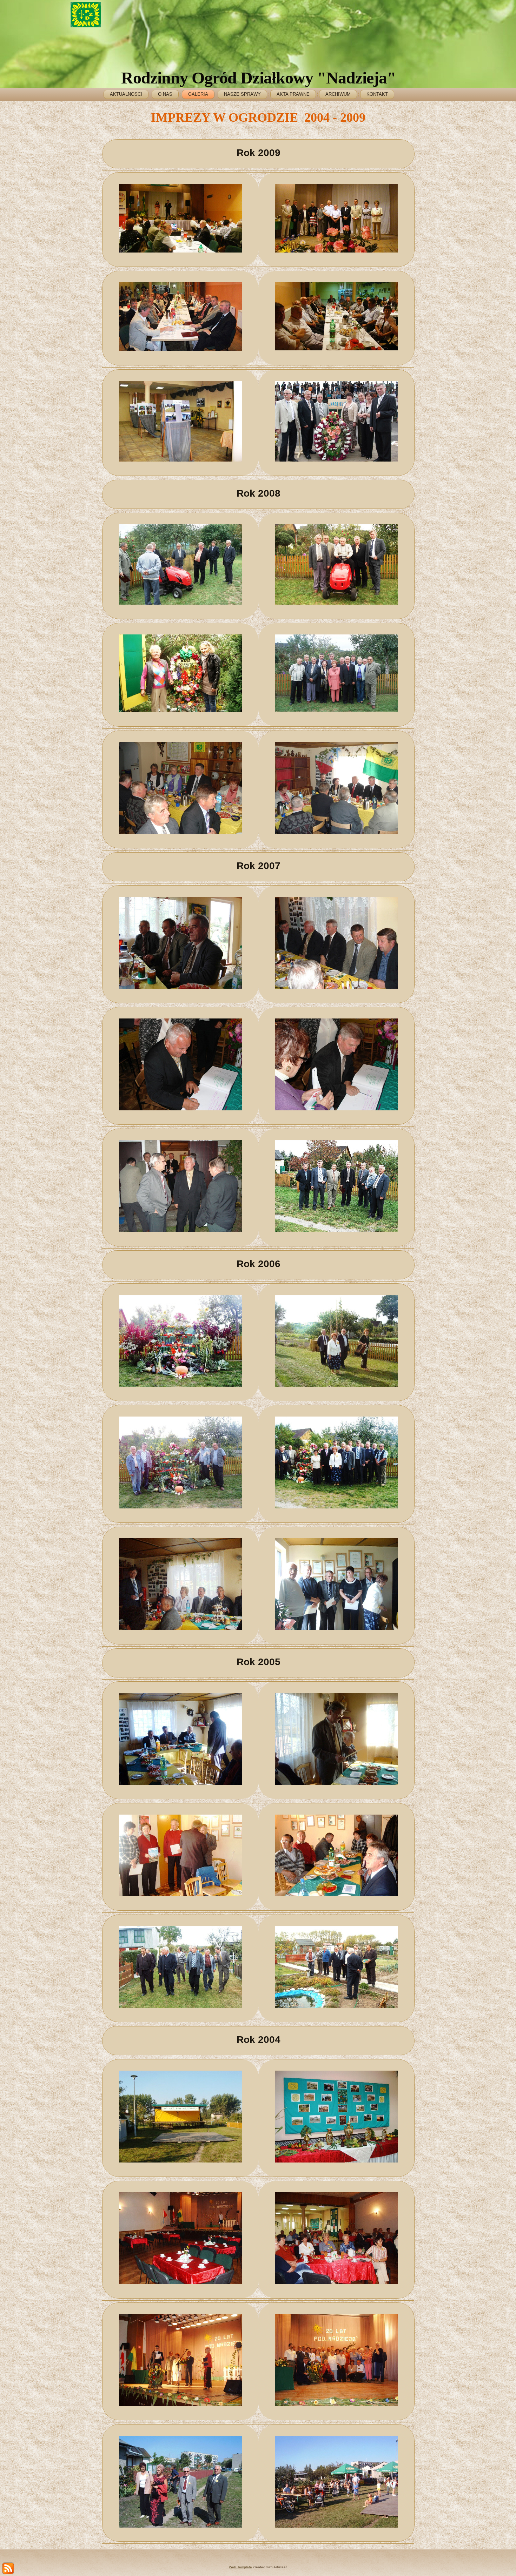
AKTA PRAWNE (293, 94)
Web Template (240, 2567)
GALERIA (198, 94)
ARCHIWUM (338, 94)
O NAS (165, 94)
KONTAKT (377, 94)
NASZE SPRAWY (242, 94)
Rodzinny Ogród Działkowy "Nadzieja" (259, 78)
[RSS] (8, 2568)
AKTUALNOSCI (126, 94)
